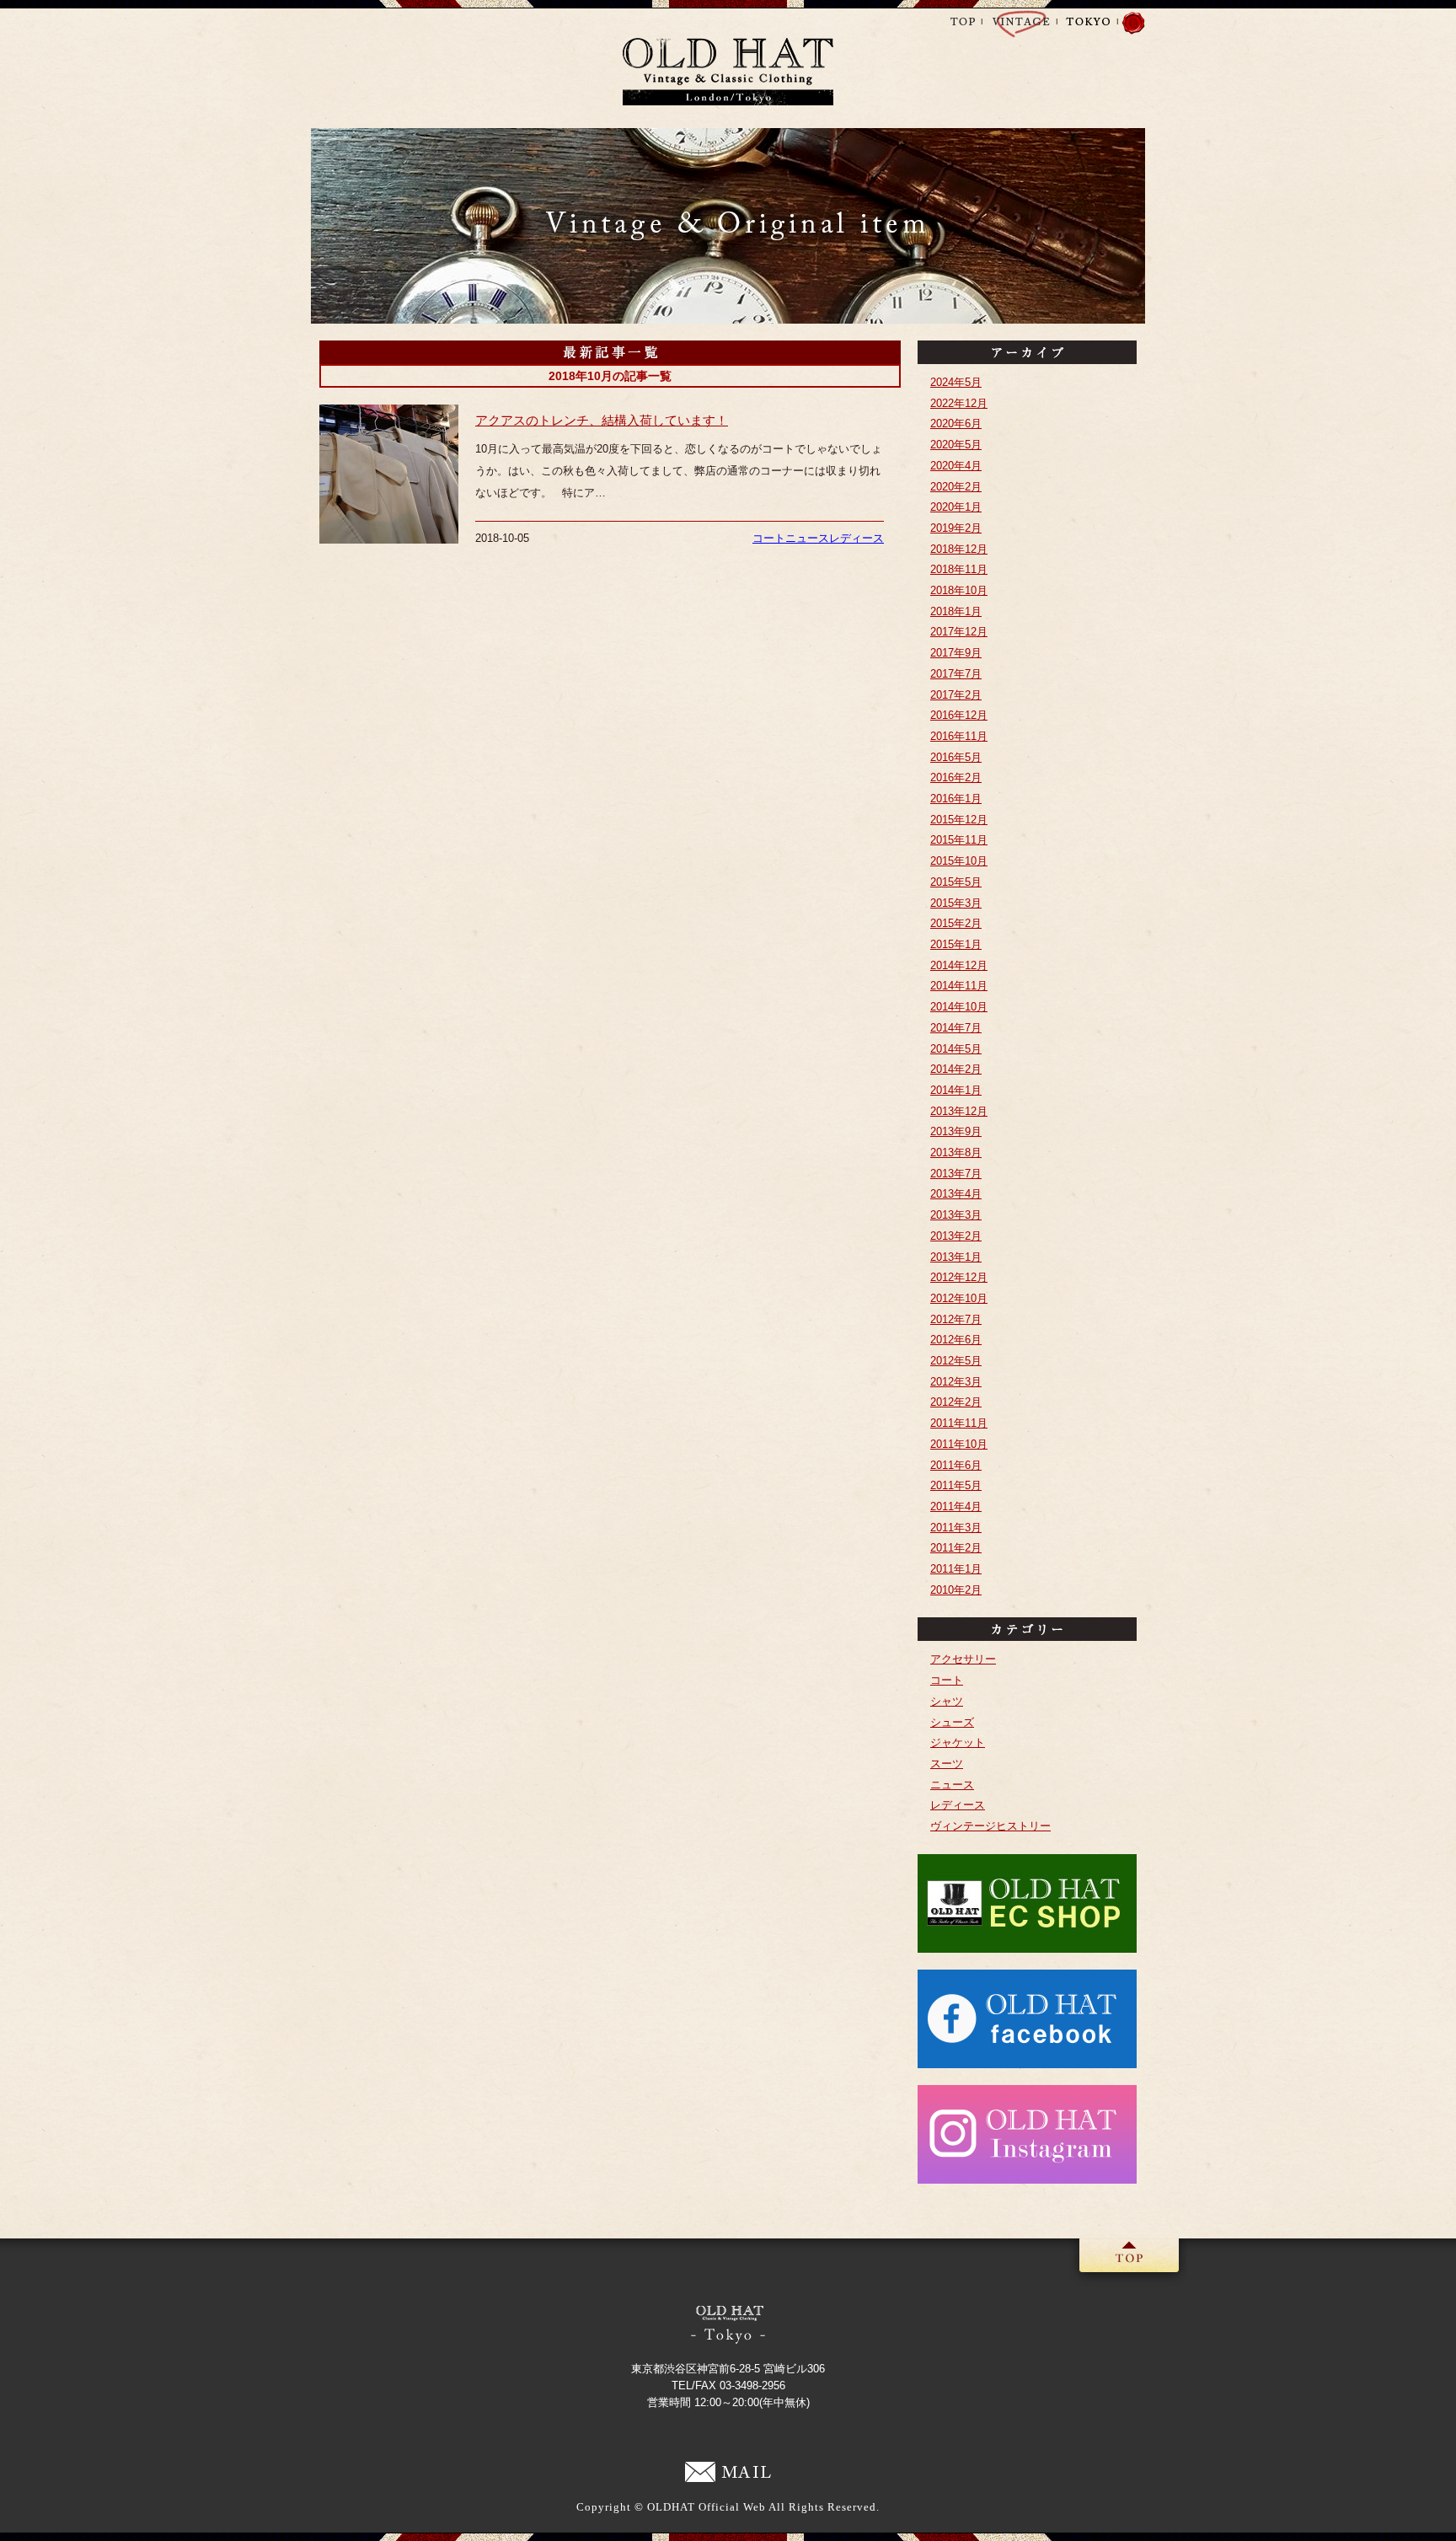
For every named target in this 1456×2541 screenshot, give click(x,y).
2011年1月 (956, 1569)
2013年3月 (956, 1215)
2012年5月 (956, 1361)
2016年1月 (956, 799)
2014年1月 (956, 1090)
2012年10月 (959, 1298)
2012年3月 (956, 1382)
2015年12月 (959, 820)
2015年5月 (956, 882)
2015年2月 (956, 923)
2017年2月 (956, 695)
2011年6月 (956, 1465)
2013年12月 (959, 1111)
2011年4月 (956, 1506)
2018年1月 (956, 611)
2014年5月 (956, 1049)
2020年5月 (956, 445)
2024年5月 (956, 382)
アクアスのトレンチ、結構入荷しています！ (602, 420)
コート (769, 538)
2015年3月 (956, 903)
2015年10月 (959, 861)
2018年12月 (959, 549)
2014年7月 (956, 1028)
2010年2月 (956, 1590)
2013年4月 (956, 1194)
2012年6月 (956, 1340)
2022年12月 (959, 403)
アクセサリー (963, 1659)
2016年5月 (956, 757)
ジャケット (958, 1742)
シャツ (947, 1701)
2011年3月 (956, 1528)
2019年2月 (956, 528)
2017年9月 (956, 653)
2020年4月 (956, 466)
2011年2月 (956, 1548)
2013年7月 (956, 1174)
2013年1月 (956, 1257)
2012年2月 (956, 1402)
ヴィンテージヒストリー (990, 1826)
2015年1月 (956, 944)
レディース (856, 538)
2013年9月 (956, 1131)
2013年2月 (956, 1236)
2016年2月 (956, 777)
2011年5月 (956, 1485)
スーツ (947, 1764)
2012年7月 (956, 1319)
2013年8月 (956, 1153)
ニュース (807, 538)
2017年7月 (956, 674)
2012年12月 (959, 1277)
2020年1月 (956, 507)
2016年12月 (959, 715)
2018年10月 (959, 590)
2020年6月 (956, 423)
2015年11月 (959, 840)
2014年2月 (956, 1069)
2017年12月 (959, 632)
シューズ (952, 1722)
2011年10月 (959, 1444)
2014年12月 (959, 965)
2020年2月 (956, 487)
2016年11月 (959, 736)
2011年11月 (959, 1423)
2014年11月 (959, 986)
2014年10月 (959, 1007)
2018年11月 (959, 569)
